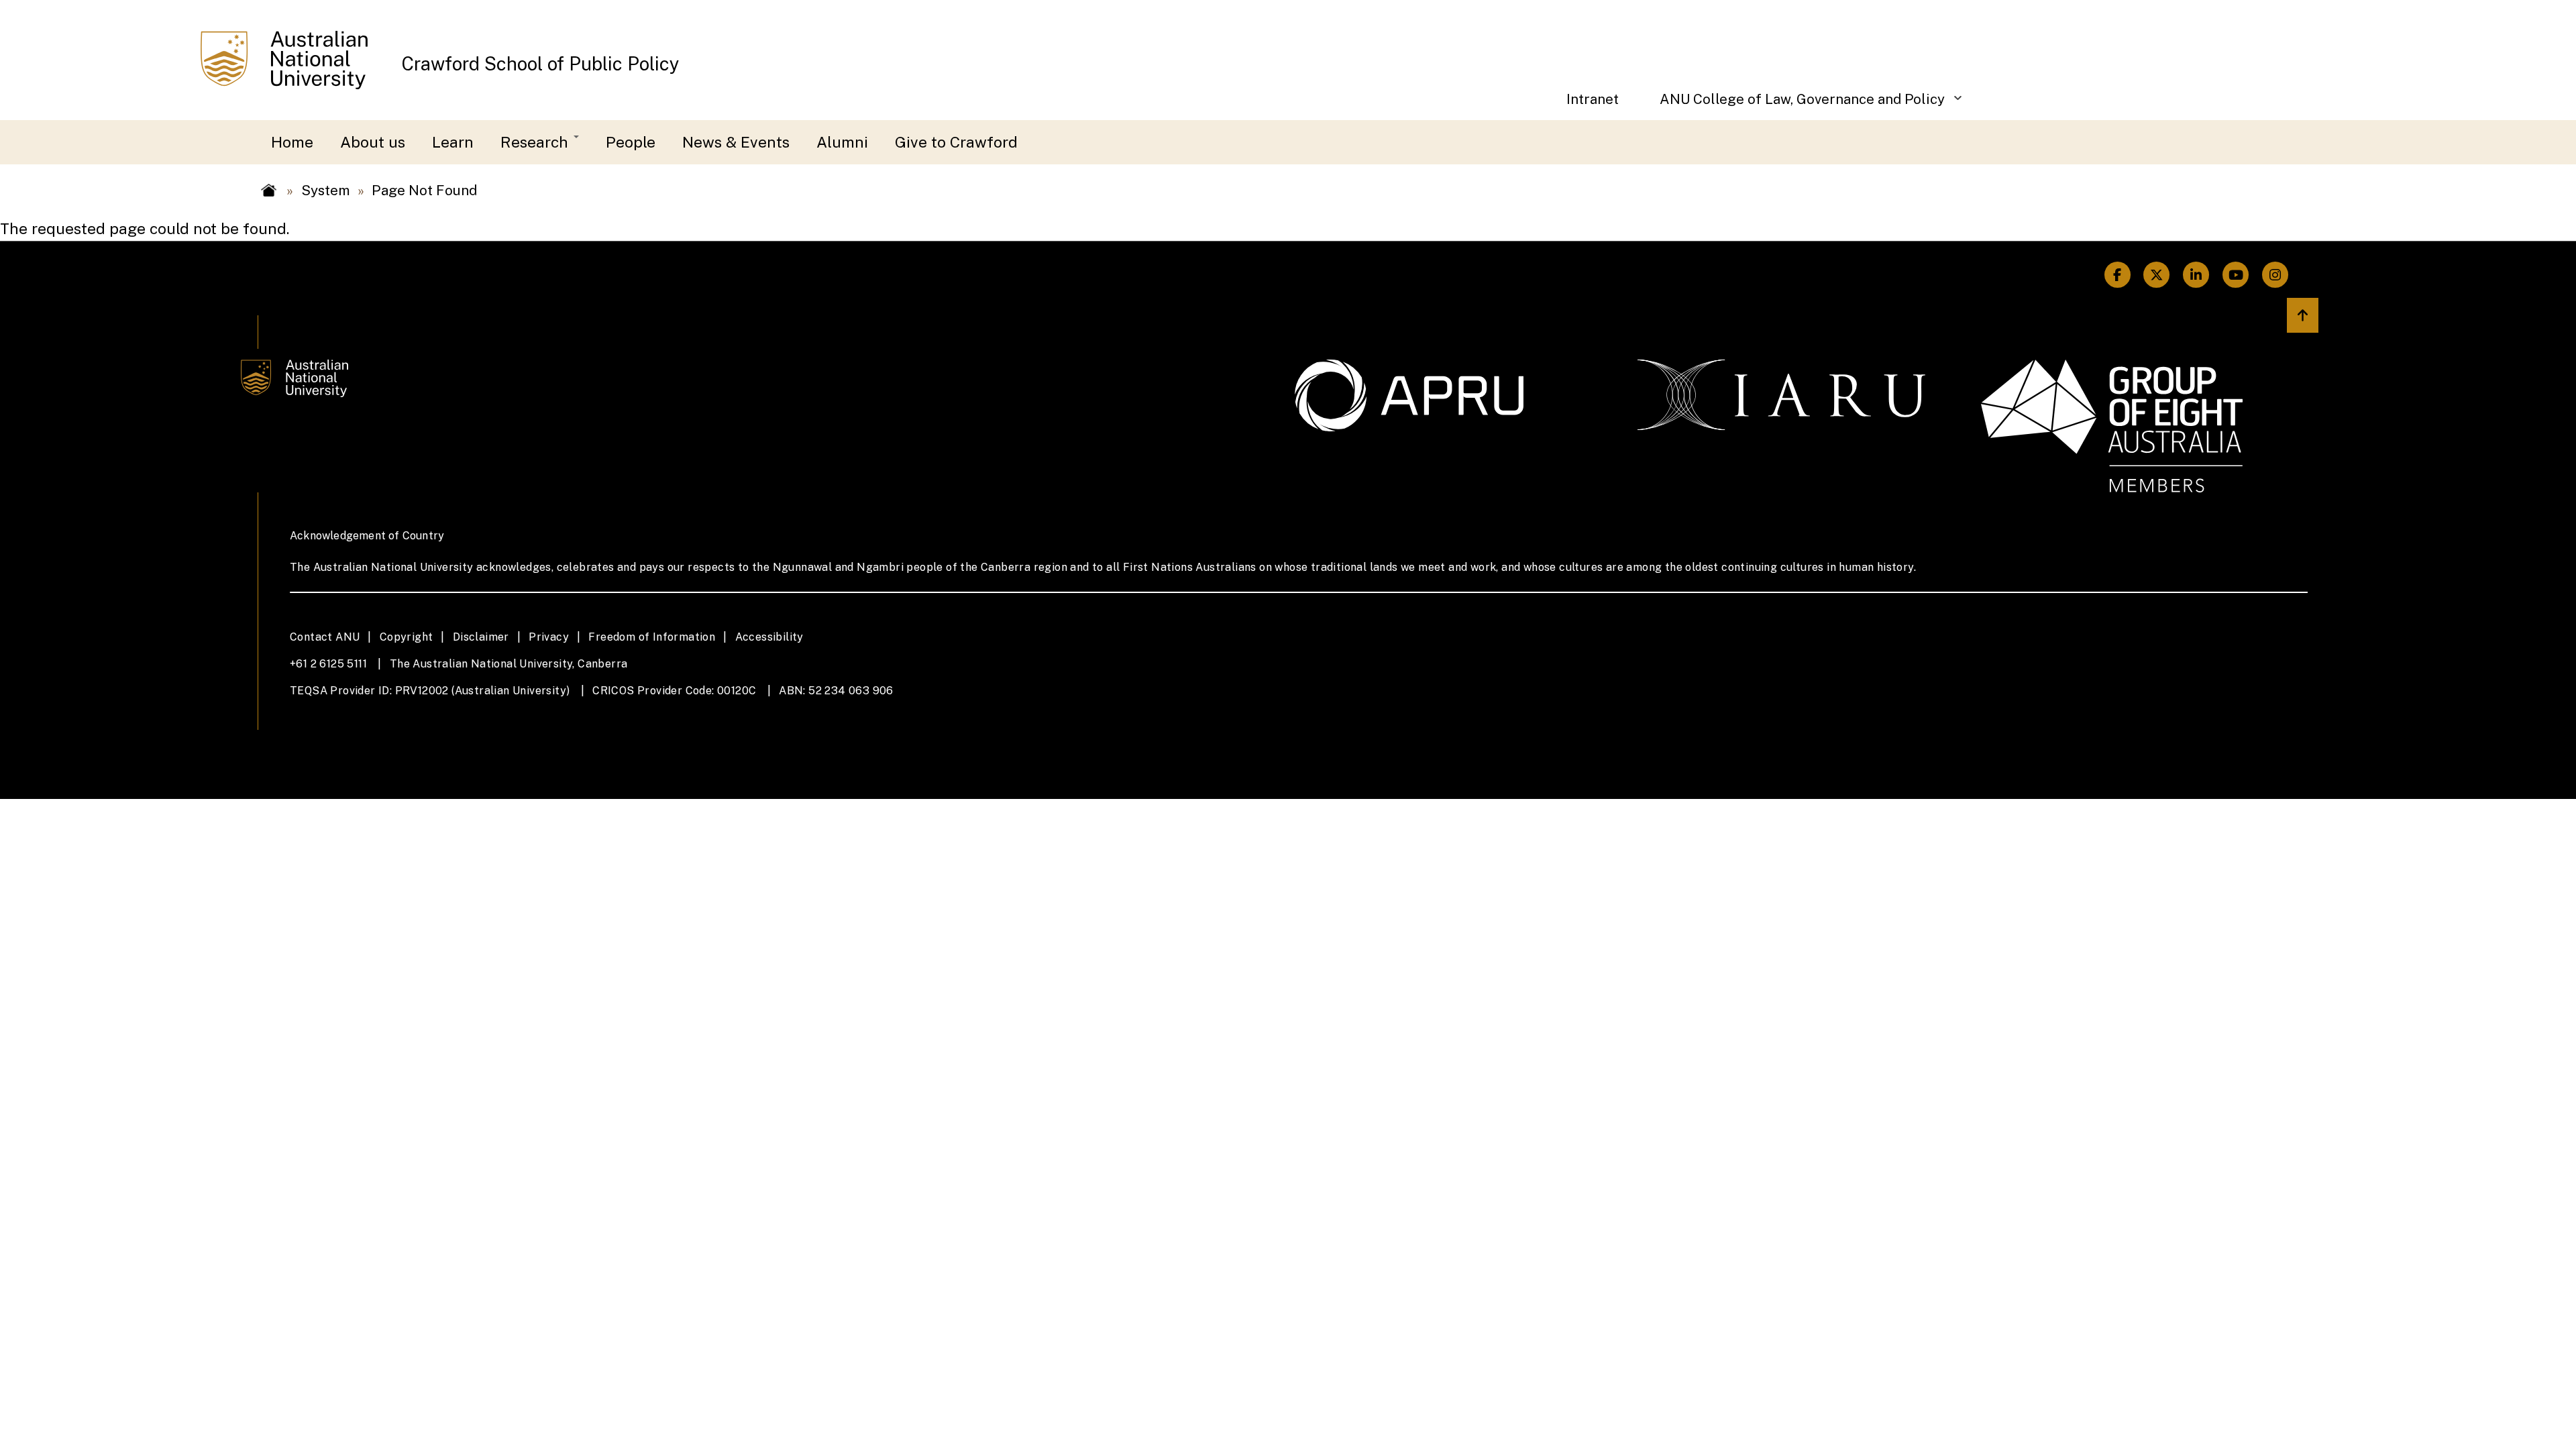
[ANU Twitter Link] (2157, 275)
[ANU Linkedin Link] (2196, 275)
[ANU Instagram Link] (2275, 275)
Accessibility (769, 637)
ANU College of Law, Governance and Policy (1792, 106)
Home (292, 142)
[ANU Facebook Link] (2117, 275)
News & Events (736, 142)
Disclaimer (481, 637)
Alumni (842, 142)
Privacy (549, 637)
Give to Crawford (956, 142)
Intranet (1593, 99)
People (631, 142)
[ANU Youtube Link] (2236, 275)
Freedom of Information (652, 637)
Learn (453, 142)
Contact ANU (325, 637)
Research (536, 142)
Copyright (407, 637)
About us (373, 142)
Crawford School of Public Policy (541, 64)
